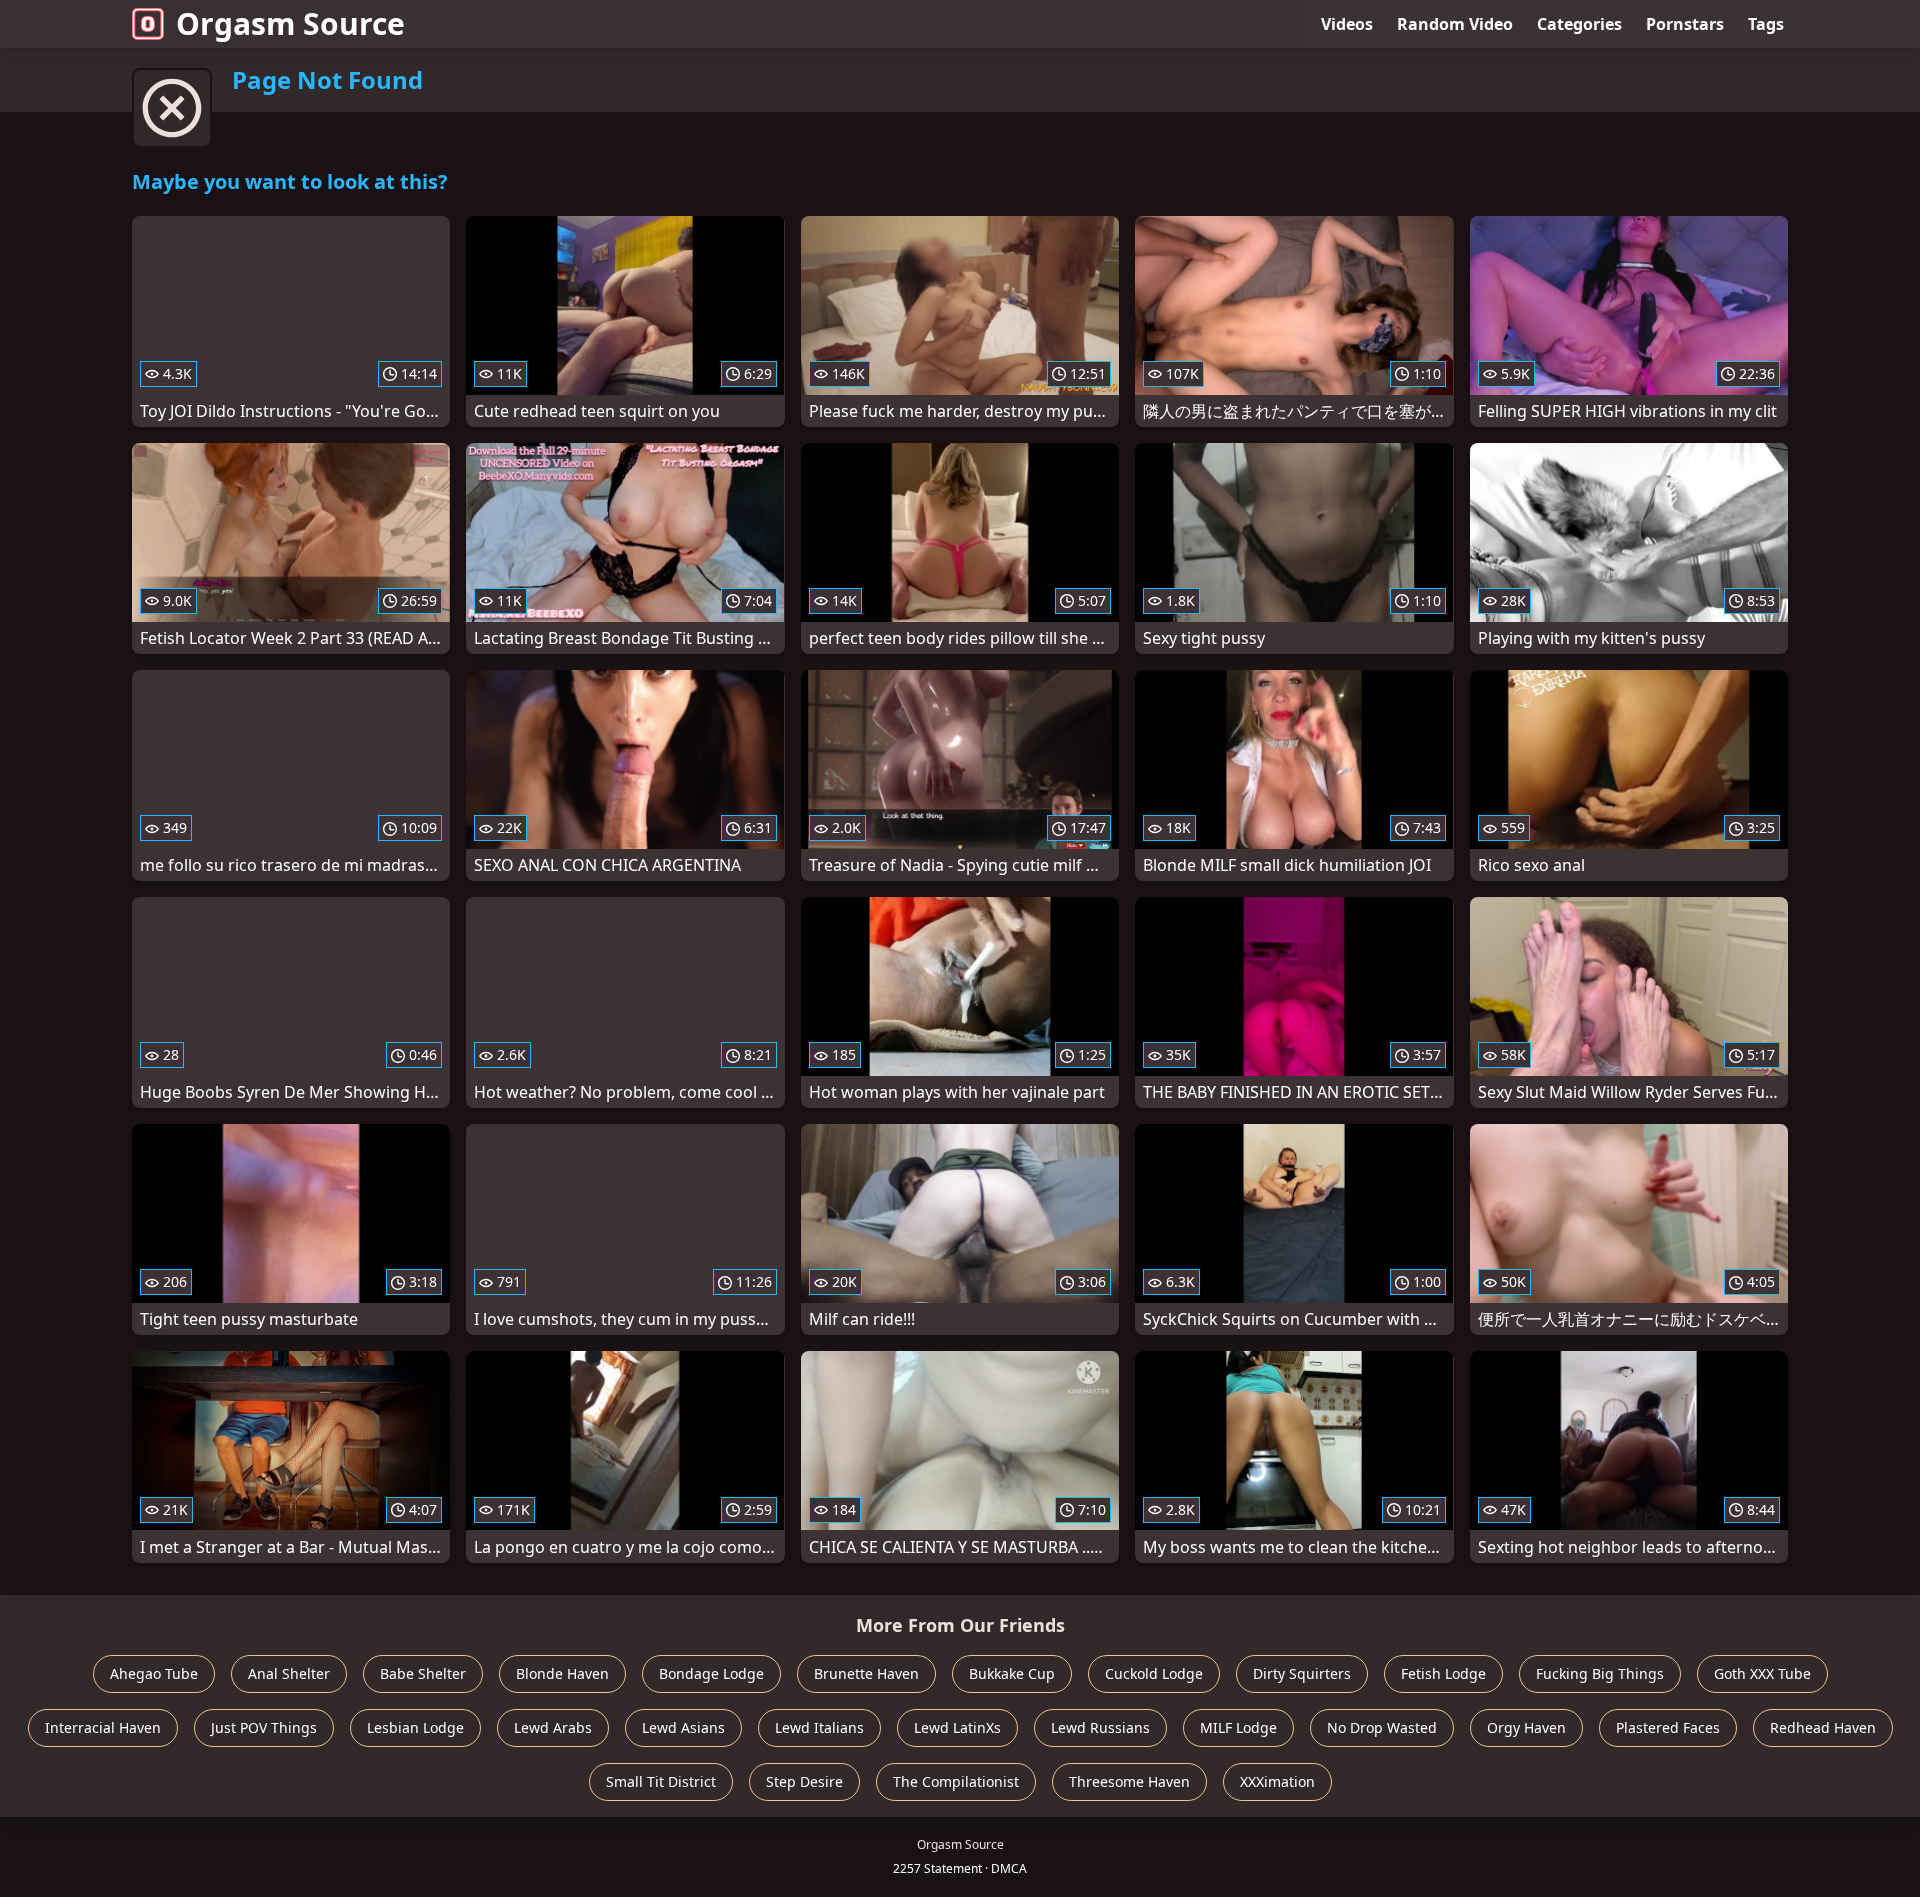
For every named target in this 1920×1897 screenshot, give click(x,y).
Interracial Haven (103, 1727)
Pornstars (1685, 24)
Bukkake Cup (1012, 1673)
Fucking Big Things (1600, 1673)
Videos (1347, 24)
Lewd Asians (683, 1727)
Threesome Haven (1129, 1781)
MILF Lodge (1238, 1727)
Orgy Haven (1526, 1727)
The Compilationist (956, 1781)
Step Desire (804, 1781)
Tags (1766, 24)
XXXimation (1277, 1781)
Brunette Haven (866, 1673)
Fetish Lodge (1443, 1673)
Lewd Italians (819, 1727)
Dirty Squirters (1302, 1673)
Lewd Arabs (553, 1727)
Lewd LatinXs (957, 1727)
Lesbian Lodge (415, 1727)
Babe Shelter (423, 1673)
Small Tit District (661, 1781)
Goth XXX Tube (1762, 1673)
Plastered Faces (1668, 1727)
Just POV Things (264, 1727)
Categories (1579, 24)
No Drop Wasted (1382, 1727)
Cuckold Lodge (1154, 1673)
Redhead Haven (1823, 1727)
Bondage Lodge (711, 1673)
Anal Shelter (289, 1673)
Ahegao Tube (154, 1673)
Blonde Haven (562, 1673)
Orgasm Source (290, 23)
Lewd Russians (1100, 1727)
